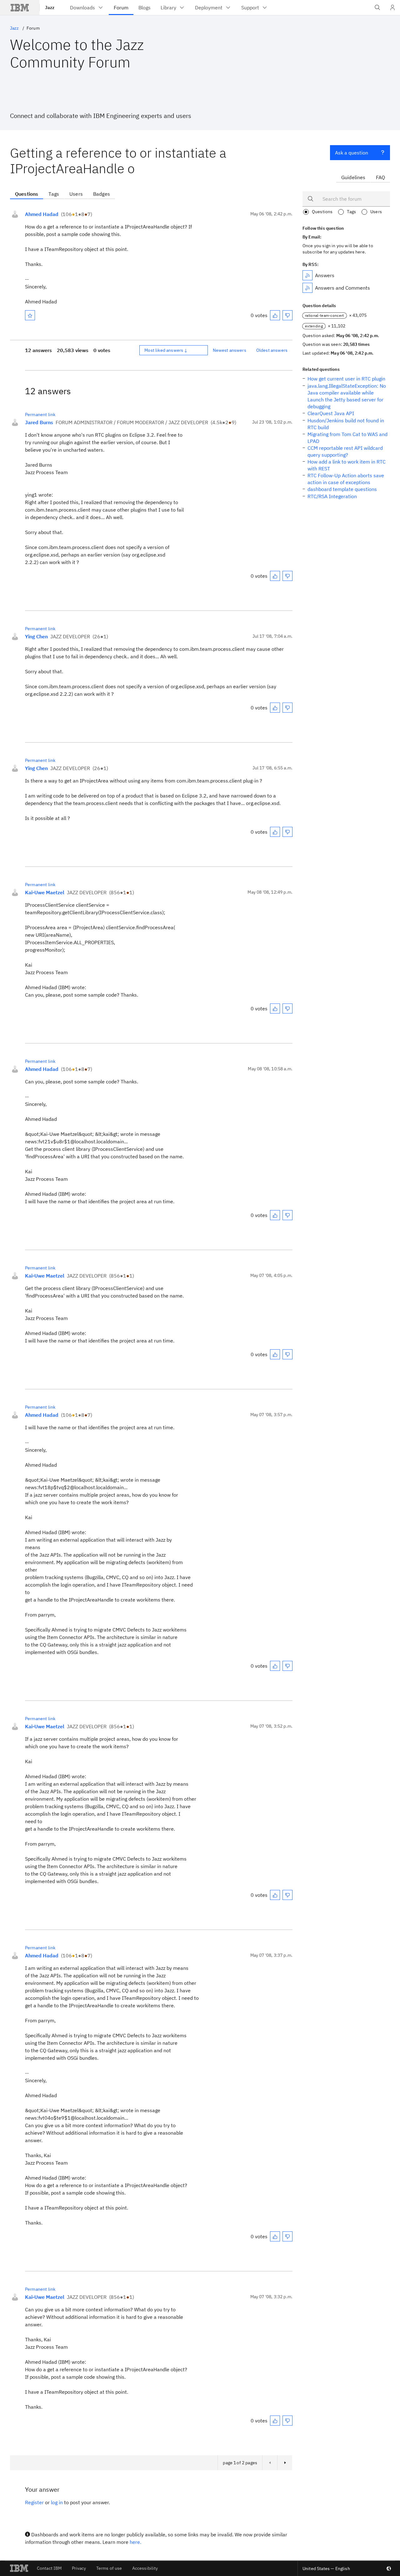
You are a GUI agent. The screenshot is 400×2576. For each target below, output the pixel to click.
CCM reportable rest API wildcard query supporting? (345, 451)
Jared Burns (39, 422)
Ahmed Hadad (42, 214)
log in (57, 2502)
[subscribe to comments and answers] (307, 288)
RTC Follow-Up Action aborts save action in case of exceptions (346, 479)
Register (34, 2502)
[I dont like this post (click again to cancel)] (287, 315)
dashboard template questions (342, 489)
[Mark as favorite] (30, 315)
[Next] (285, 2463)
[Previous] (270, 2463)
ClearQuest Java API (331, 413)
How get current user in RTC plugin (346, 379)
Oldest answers (272, 350)
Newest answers (230, 350)
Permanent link (40, 415)
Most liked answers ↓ (166, 350)
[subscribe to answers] (307, 275)
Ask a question (352, 153)
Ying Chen (36, 636)
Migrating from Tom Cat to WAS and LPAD (347, 438)
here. (135, 2542)
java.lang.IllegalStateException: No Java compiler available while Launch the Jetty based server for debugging (347, 396)
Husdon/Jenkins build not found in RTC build (346, 424)
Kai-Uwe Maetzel (45, 892)
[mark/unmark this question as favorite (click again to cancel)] (30, 315)
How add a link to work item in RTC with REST (347, 465)
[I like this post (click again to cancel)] (275, 315)
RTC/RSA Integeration (332, 496)
